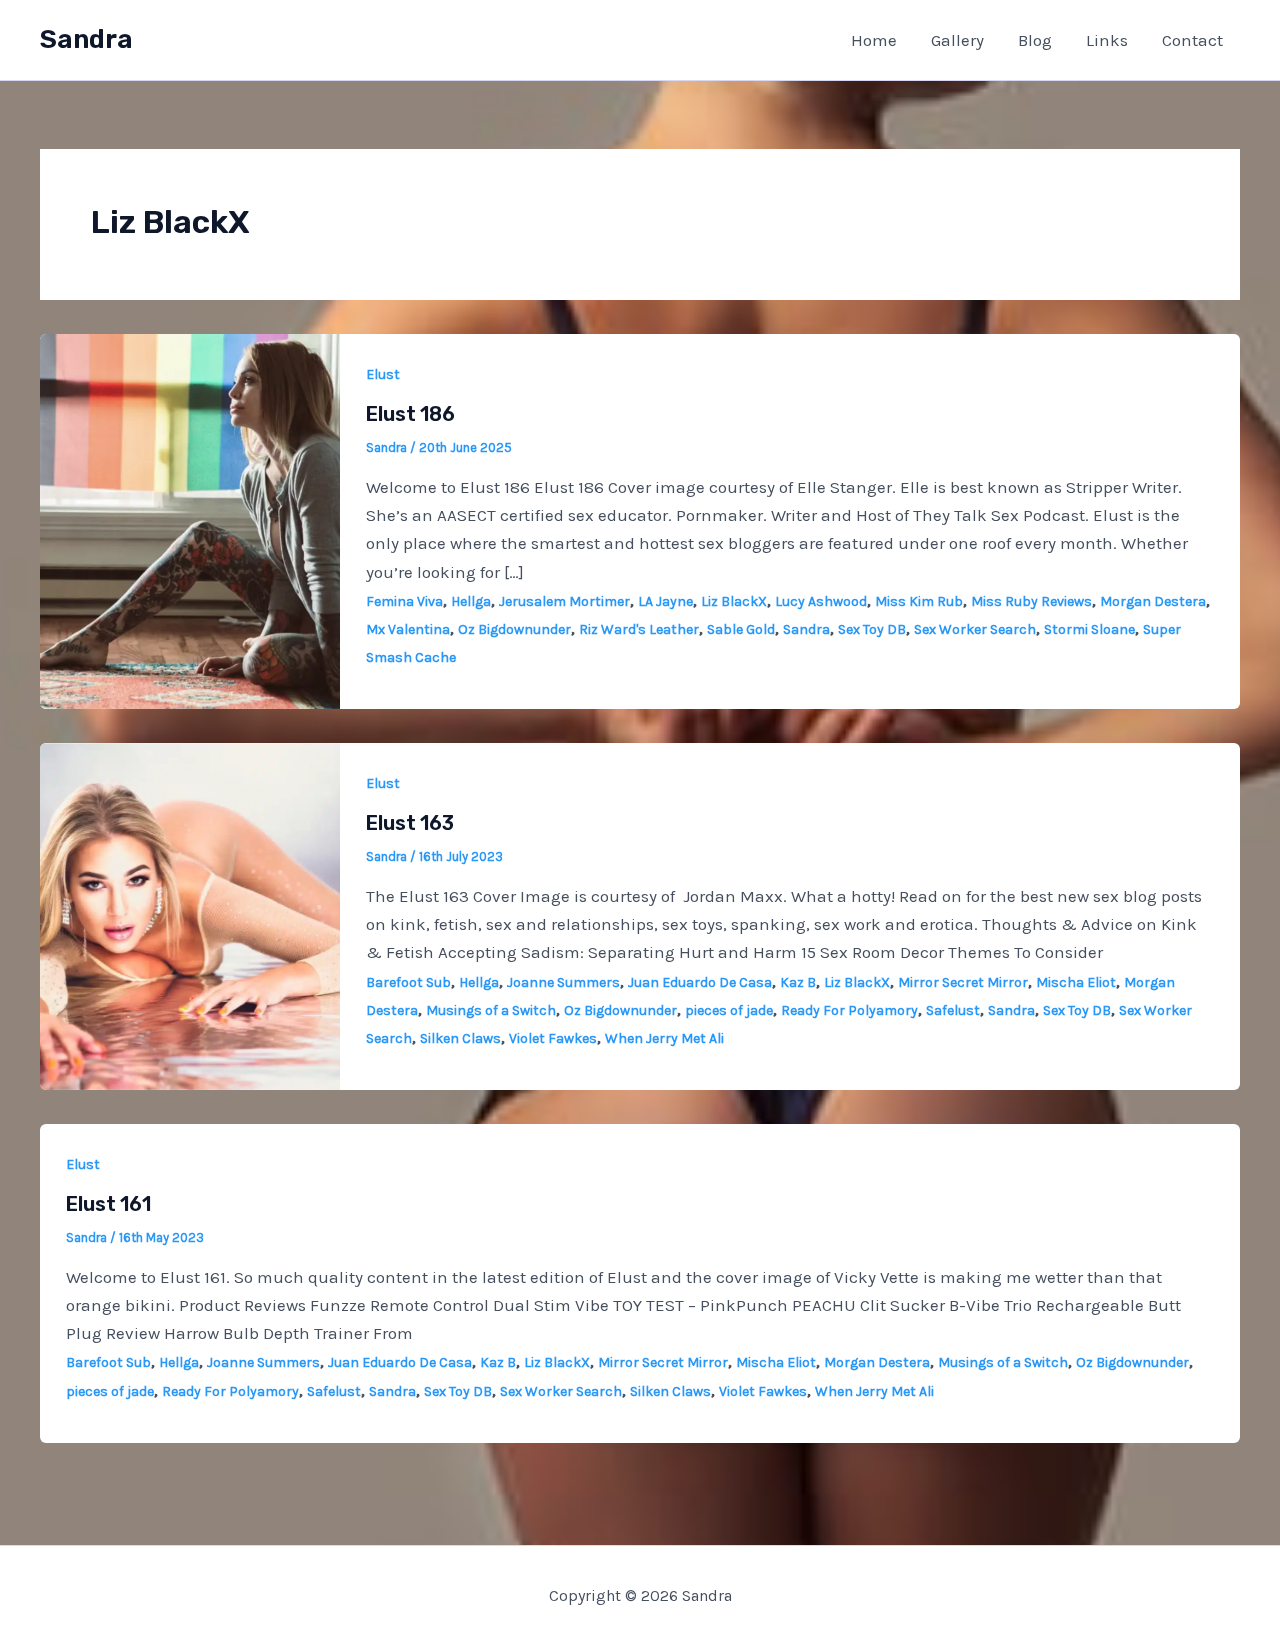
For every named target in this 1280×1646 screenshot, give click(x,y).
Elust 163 (410, 823)
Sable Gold (741, 629)
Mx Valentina (408, 629)
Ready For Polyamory (849, 1010)
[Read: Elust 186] (190, 519)
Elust (383, 374)
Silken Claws (460, 1038)
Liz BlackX (734, 601)
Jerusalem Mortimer (564, 601)
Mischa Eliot (1076, 982)
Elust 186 (410, 414)
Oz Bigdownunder (514, 629)
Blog (1035, 40)
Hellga (471, 601)
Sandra (86, 39)
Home (874, 40)
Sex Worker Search (975, 629)
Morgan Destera (1153, 601)
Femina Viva (404, 601)
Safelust (953, 1010)
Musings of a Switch (491, 1010)
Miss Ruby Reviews (1031, 601)
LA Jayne (665, 601)
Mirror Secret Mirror (963, 982)
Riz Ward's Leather (639, 629)
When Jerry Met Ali (664, 1038)
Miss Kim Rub (919, 601)
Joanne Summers (563, 982)
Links (1107, 40)
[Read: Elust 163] (190, 914)
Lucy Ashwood (821, 601)
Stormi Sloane (1089, 629)
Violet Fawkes (553, 1038)
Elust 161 (108, 1204)
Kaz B (798, 982)
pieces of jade (729, 1010)
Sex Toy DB (872, 629)
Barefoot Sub (408, 982)
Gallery (957, 40)
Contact (1192, 40)
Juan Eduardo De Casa (700, 982)
